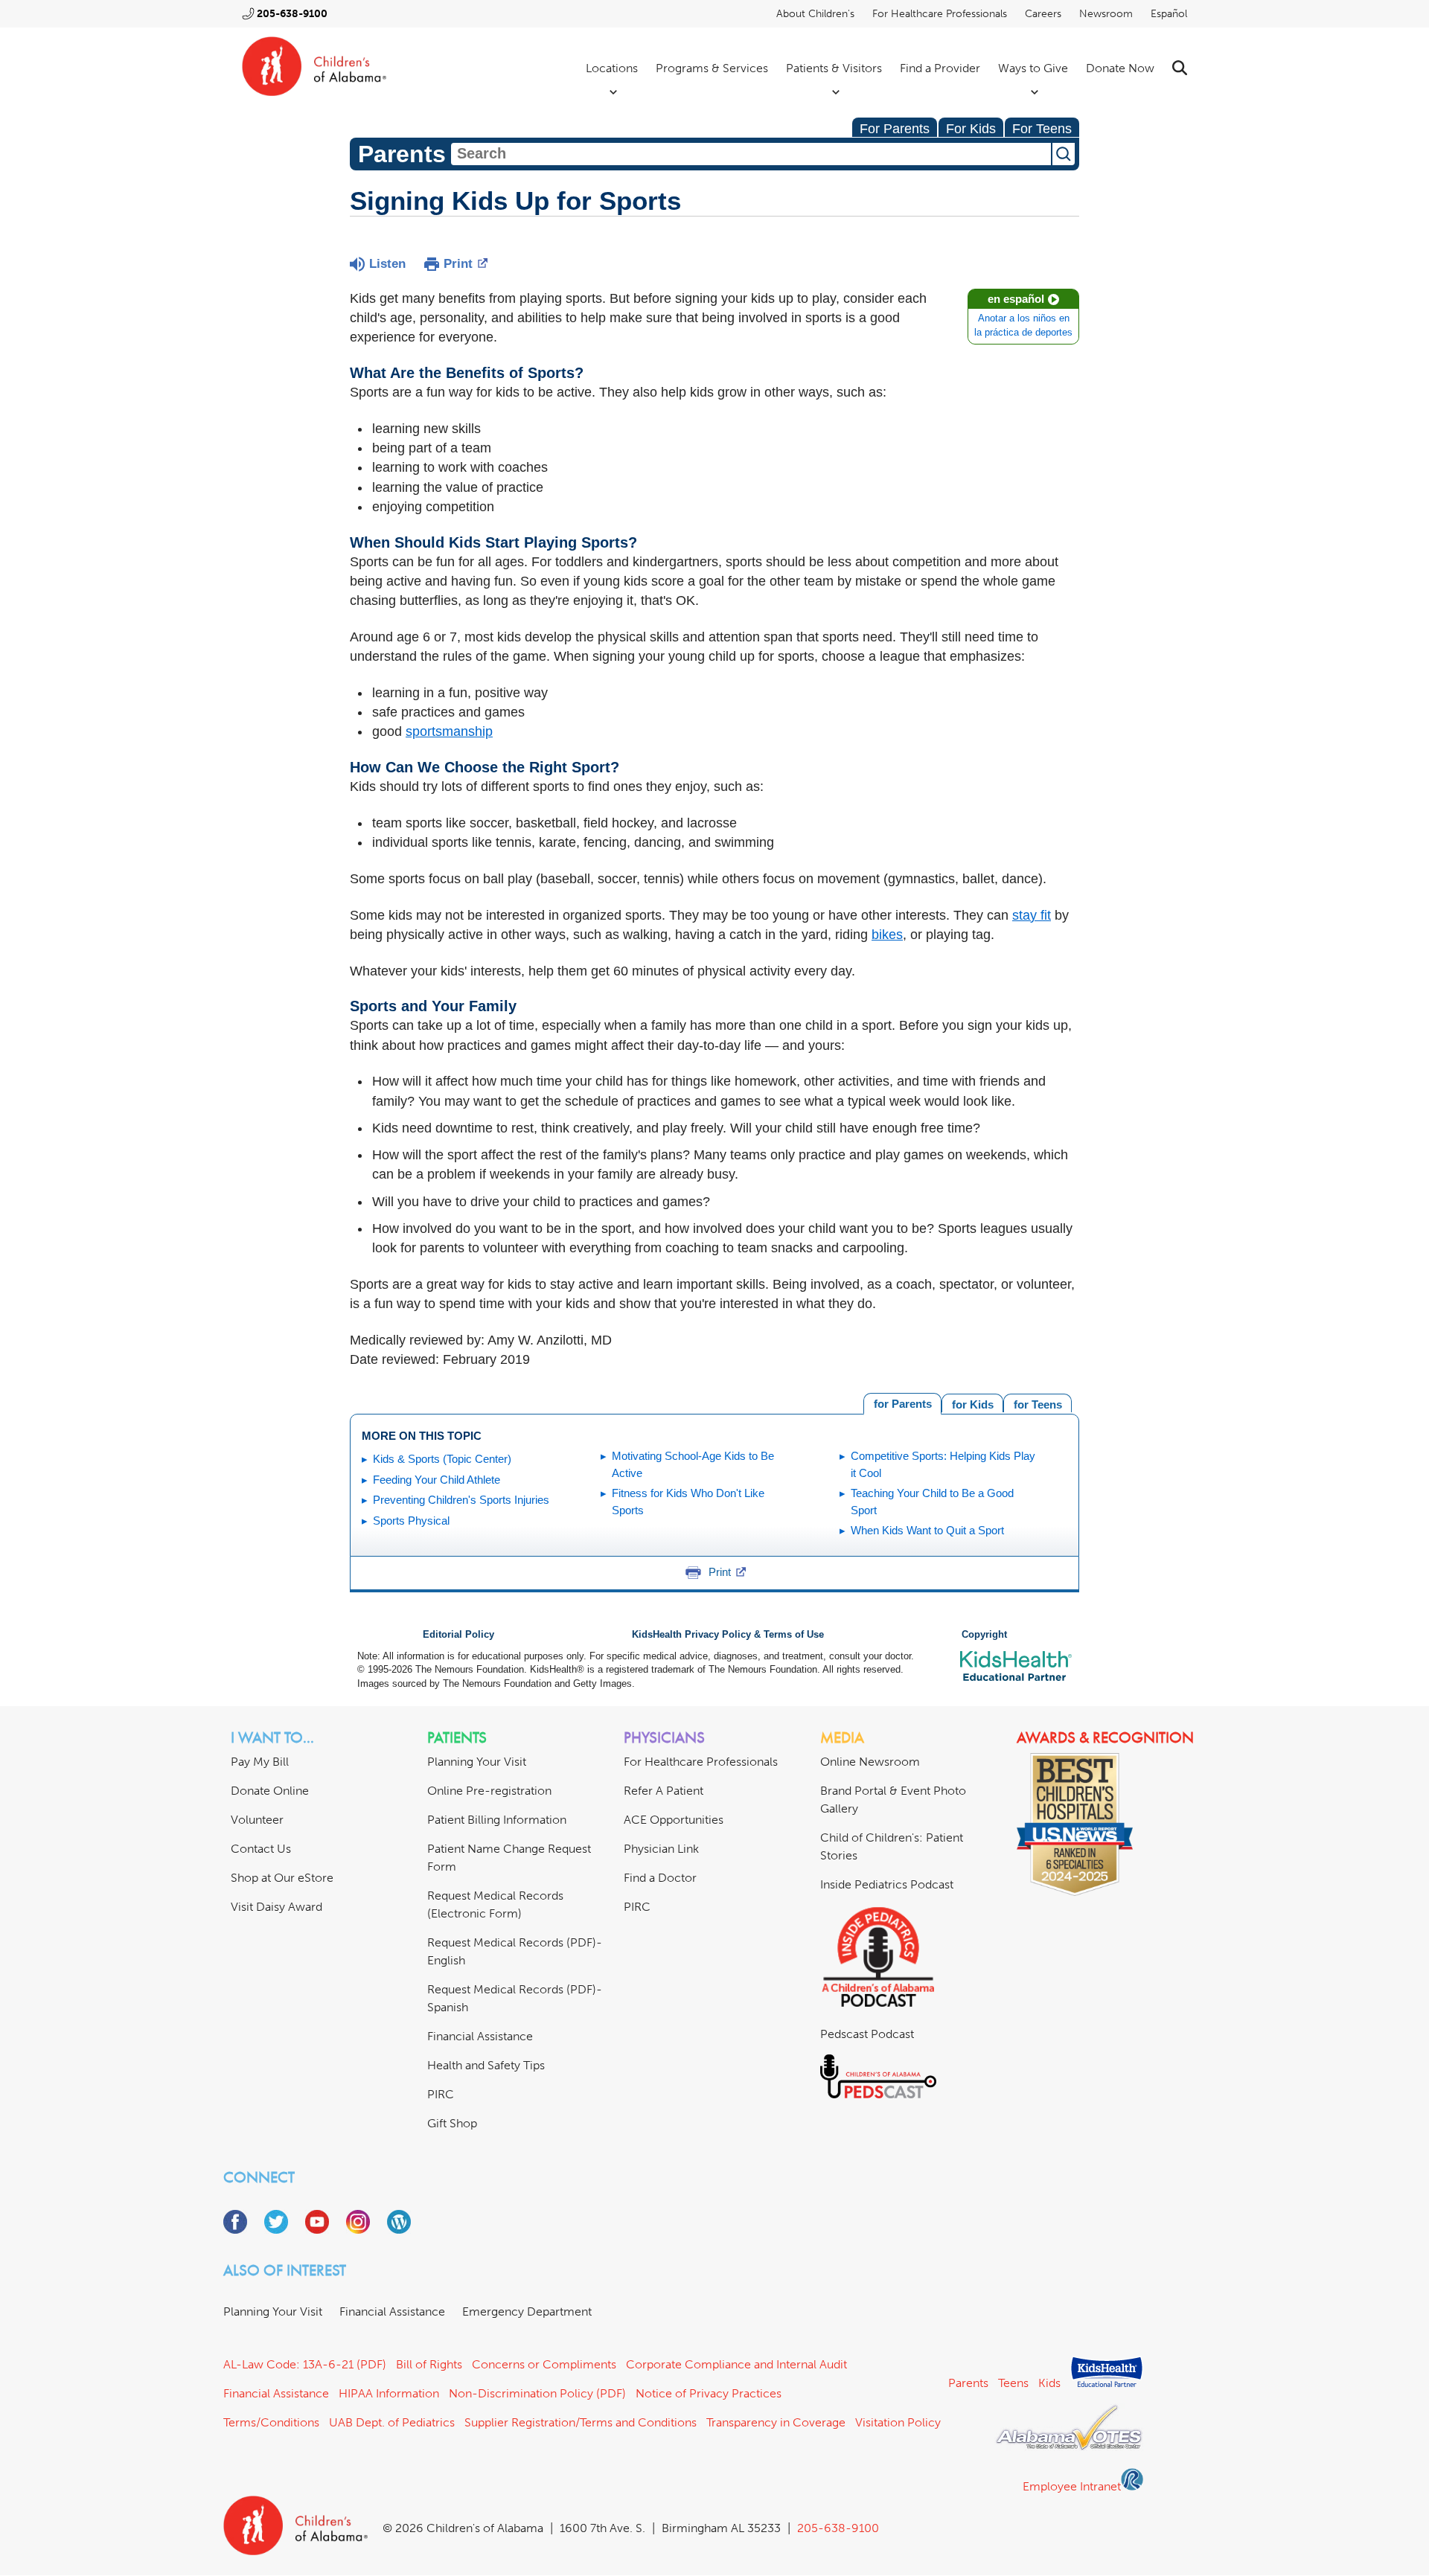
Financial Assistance (480, 2036)
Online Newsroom (870, 1762)
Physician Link (661, 1849)
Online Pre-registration (489, 1791)
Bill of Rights (429, 2364)
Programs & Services (712, 68)
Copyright (984, 1635)
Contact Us (261, 1849)
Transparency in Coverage (776, 2422)
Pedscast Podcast (867, 2034)
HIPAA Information (389, 2393)
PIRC (441, 2094)
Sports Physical (411, 1521)
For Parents (895, 129)
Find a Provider (940, 68)
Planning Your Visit (477, 1762)
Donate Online (270, 1791)
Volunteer (257, 1820)
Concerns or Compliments (544, 2364)
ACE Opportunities (674, 1820)
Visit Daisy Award (276, 1907)
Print (458, 264)
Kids (1049, 2383)
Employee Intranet (1072, 2486)
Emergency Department (527, 2311)
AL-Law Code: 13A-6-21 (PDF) (305, 2364)
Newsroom (1106, 14)
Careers (1043, 14)
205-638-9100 (292, 14)
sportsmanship (449, 731)
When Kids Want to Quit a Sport (927, 1530)
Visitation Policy (898, 2422)
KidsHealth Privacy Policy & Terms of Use (728, 1635)
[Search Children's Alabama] (1180, 68)
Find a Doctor (660, 1878)
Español (1169, 14)
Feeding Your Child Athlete (437, 1480)
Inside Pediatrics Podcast (887, 1884)
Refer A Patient (664, 1791)
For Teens (1042, 129)
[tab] (1038, 1403)
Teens (1013, 2383)
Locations (612, 68)
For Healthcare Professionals (940, 14)
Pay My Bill (260, 1762)
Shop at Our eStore (282, 1878)
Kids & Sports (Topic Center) (442, 1459)
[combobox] (751, 154)
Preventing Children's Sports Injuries (461, 1500)
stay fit (1032, 915)
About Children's (815, 14)
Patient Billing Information (497, 1820)
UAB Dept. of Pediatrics (392, 2422)
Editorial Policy (458, 1635)
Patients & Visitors (834, 68)
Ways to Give (1033, 68)
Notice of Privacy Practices (709, 2393)
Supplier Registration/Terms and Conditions (581, 2422)
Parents (968, 2383)
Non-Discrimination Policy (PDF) (537, 2393)
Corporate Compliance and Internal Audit (736, 2364)
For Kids (971, 129)
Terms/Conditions (271, 2422)
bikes (887, 935)
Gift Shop (452, 2123)
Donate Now (1120, 68)
